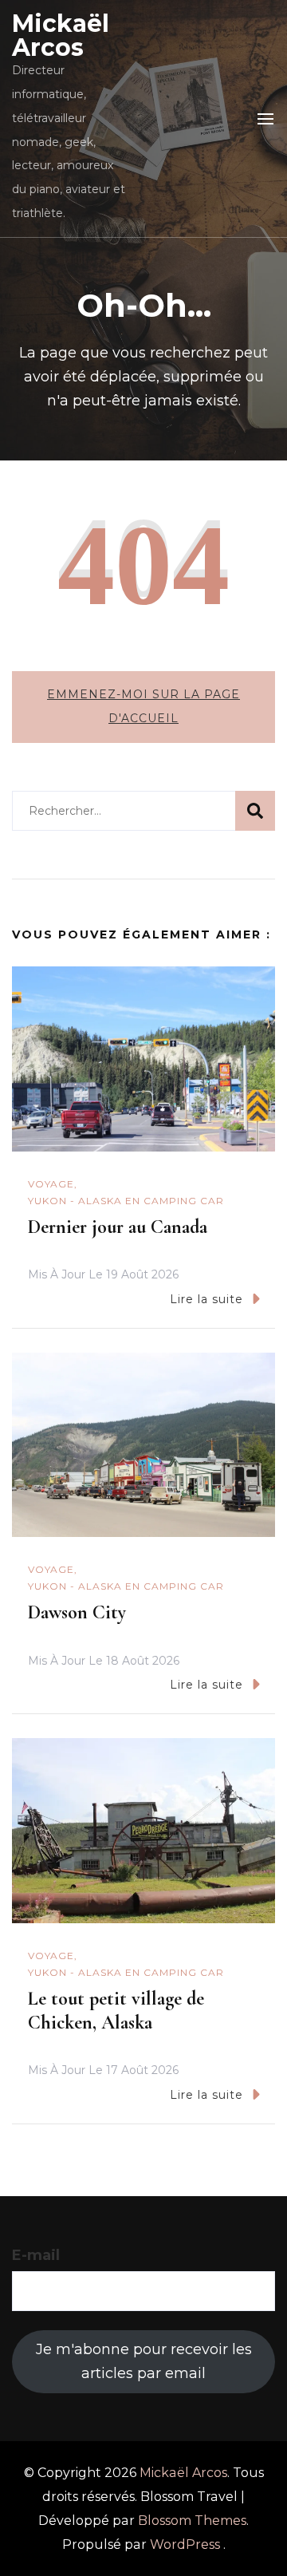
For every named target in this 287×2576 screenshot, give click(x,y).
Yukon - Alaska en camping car (126, 1201)
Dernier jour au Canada (118, 1227)
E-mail (36, 2255)
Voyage (51, 1184)
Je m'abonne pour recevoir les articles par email (144, 2361)
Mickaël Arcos (61, 36)
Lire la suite (206, 1299)
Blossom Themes (192, 2521)
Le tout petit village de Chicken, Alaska (116, 2011)
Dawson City (77, 1612)
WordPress (185, 2544)
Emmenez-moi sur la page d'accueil (143, 706)
